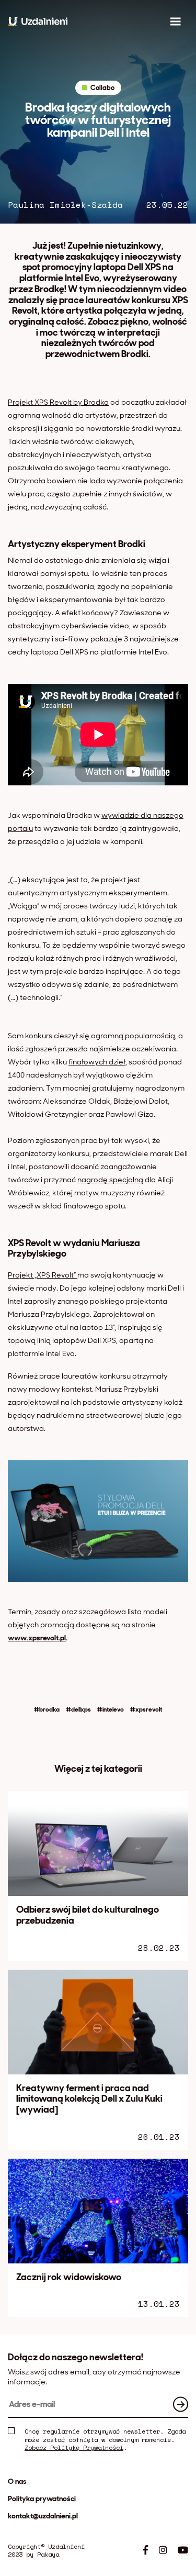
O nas (17, 2481)
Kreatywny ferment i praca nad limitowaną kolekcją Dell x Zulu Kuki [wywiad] (89, 2099)
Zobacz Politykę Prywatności (74, 2447)
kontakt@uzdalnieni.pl (43, 2516)
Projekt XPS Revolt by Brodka (58, 402)
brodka (49, 1710)
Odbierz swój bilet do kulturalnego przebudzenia (88, 1915)
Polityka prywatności (42, 2499)
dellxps (81, 1710)
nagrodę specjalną (110, 1180)
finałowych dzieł (97, 1062)
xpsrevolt (149, 1710)
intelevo (113, 1710)
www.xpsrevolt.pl (37, 1638)
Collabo (102, 88)
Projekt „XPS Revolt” (43, 1275)
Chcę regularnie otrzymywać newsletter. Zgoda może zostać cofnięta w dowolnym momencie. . (105, 2440)
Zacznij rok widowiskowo (69, 2277)
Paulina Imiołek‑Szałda (65, 205)
